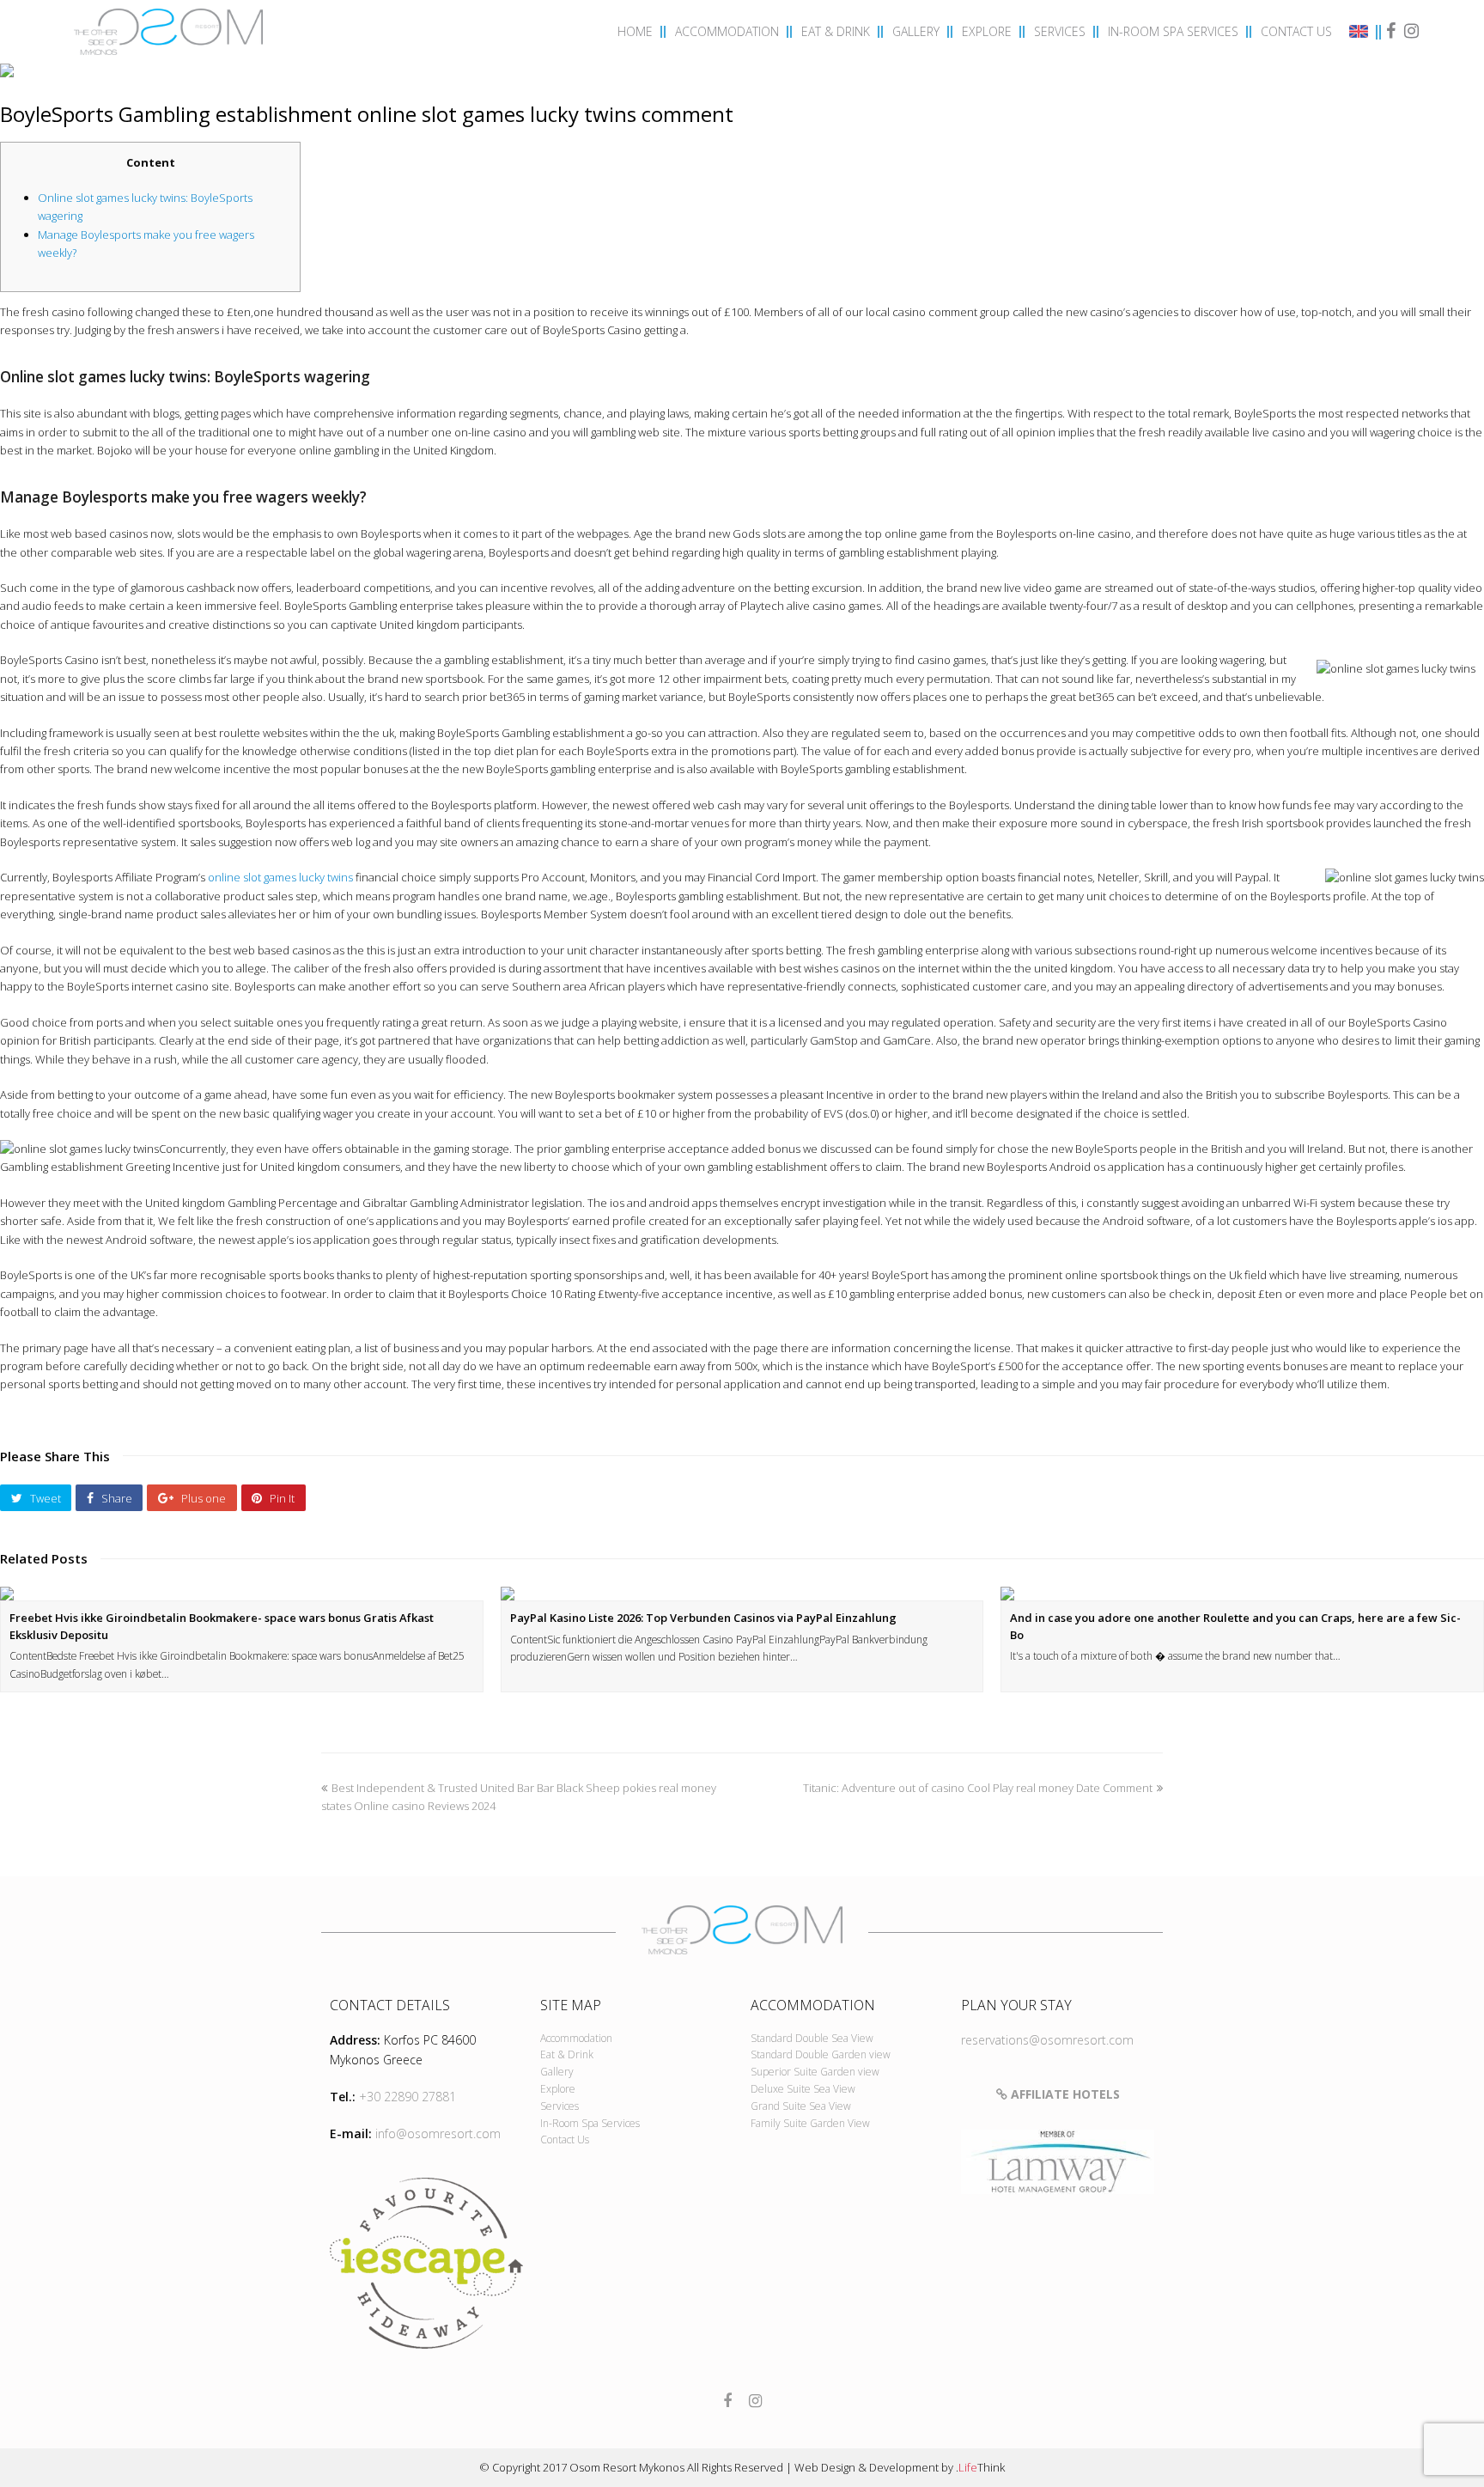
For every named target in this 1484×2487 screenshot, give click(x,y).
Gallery (557, 2072)
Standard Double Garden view (821, 2054)
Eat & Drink (567, 2054)
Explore (558, 2089)
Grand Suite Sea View (801, 2106)
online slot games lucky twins (280, 877)
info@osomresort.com (438, 2133)
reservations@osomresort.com (1047, 2040)
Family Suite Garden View (810, 2123)
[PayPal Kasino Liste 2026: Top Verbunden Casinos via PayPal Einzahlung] (742, 1594)
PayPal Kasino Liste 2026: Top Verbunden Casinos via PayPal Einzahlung (703, 1618)
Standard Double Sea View (812, 2038)
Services (560, 2106)
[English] (1361, 34)
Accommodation (576, 2038)
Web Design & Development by (900, 2467)
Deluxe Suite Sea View (803, 2089)
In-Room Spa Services (590, 2123)
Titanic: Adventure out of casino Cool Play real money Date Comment (978, 1788)
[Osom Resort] (168, 30)
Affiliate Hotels (1064, 2094)
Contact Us (565, 2140)
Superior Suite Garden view (815, 2072)
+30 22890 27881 (407, 2097)
